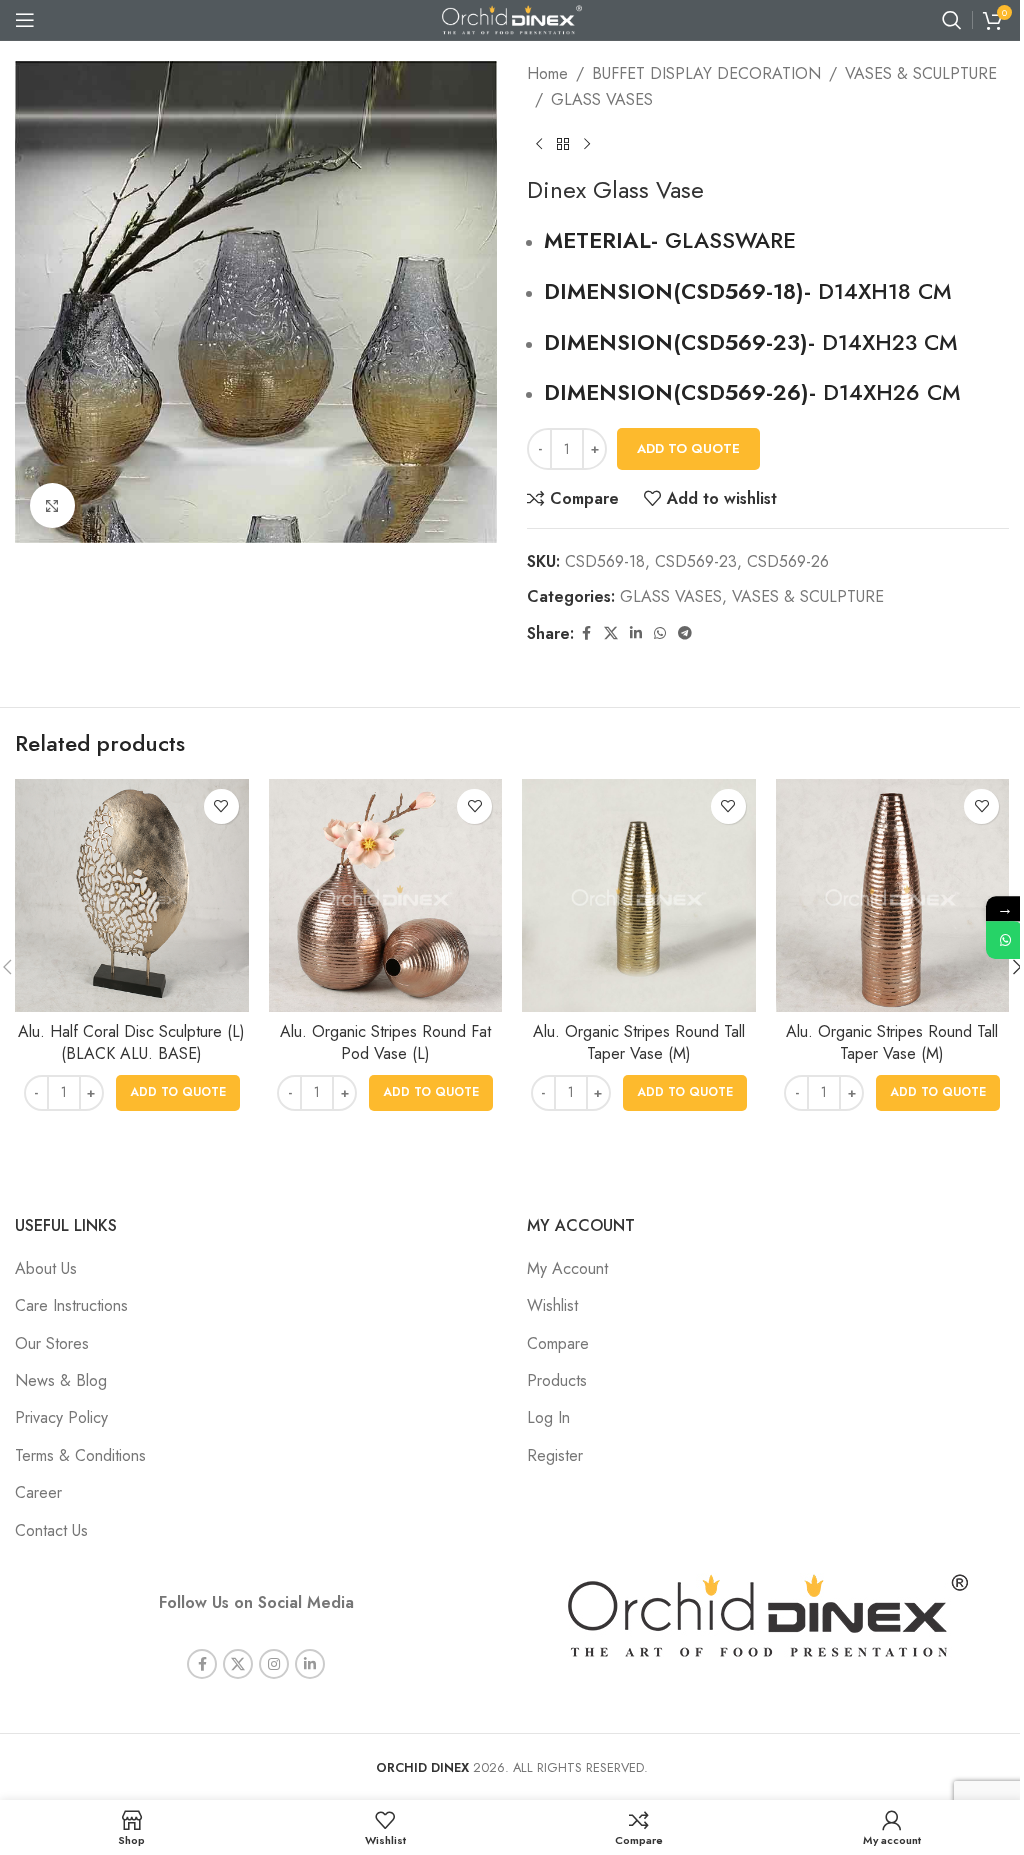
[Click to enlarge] (52, 505)
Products (557, 1380)
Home (547, 73)
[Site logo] (512, 18)
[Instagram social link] (274, 1664)
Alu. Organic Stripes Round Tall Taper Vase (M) (639, 1042)
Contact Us (51, 1530)
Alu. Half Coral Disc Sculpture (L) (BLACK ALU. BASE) (131, 1042)
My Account (567, 1268)
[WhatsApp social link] (660, 633)
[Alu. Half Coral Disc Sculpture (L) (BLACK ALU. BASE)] (132, 896)
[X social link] (611, 633)
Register (555, 1455)
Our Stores (52, 1343)
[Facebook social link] (586, 633)
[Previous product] (539, 144)
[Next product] (587, 144)
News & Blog (61, 1380)
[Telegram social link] (685, 633)
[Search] (952, 20)
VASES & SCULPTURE (921, 73)
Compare (558, 1343)
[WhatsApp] (1005, 940)
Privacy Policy (61, 1417)
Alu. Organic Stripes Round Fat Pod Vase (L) (385, 1042)
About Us (46, 1268)
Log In (548, 1417)
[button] (178, 1093)
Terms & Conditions (80, 1455)
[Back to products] (563, 144)
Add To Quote (688, 448)
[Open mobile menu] (25, 20)
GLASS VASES (602, 99)
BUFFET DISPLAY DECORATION (706, 73)
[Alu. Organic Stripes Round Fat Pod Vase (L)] (386, 896)
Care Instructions (71, 1305)
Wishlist (552, 1305)
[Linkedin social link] (636, 633)
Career (38, 1492)
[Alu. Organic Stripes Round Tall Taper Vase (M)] (639, 896)
